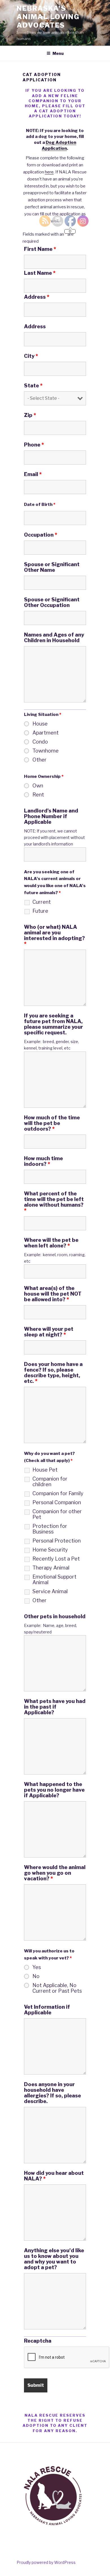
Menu (58, 53)
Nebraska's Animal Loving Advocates (48, 17)
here (49, 172)
